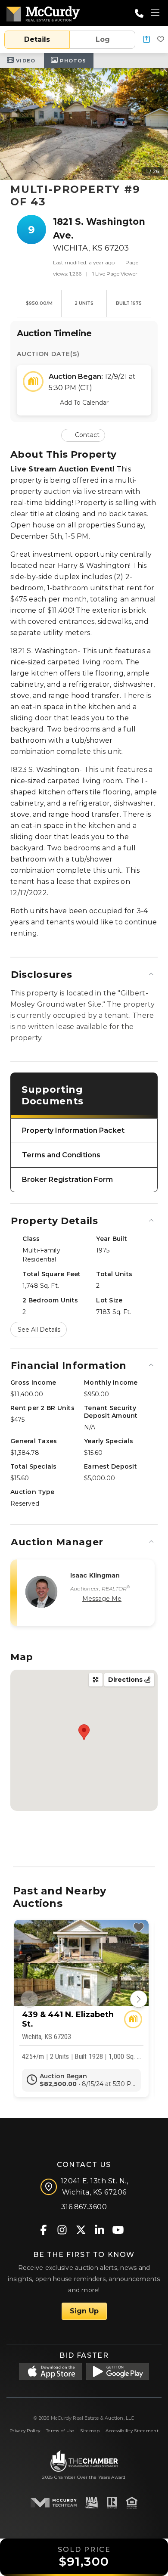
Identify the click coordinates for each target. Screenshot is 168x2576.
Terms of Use (60, 2431)
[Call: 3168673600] (139, 13)
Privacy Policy (25, 2431)
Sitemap (90, 2431)
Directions (126, 1680)
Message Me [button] (102, 1599)
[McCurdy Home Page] (43, 12)
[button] (146, 40)
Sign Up (84, 2311)
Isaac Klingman (95, 1575)
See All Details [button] (39, 1330)
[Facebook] (44, 2229)
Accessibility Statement (132, 2431)
